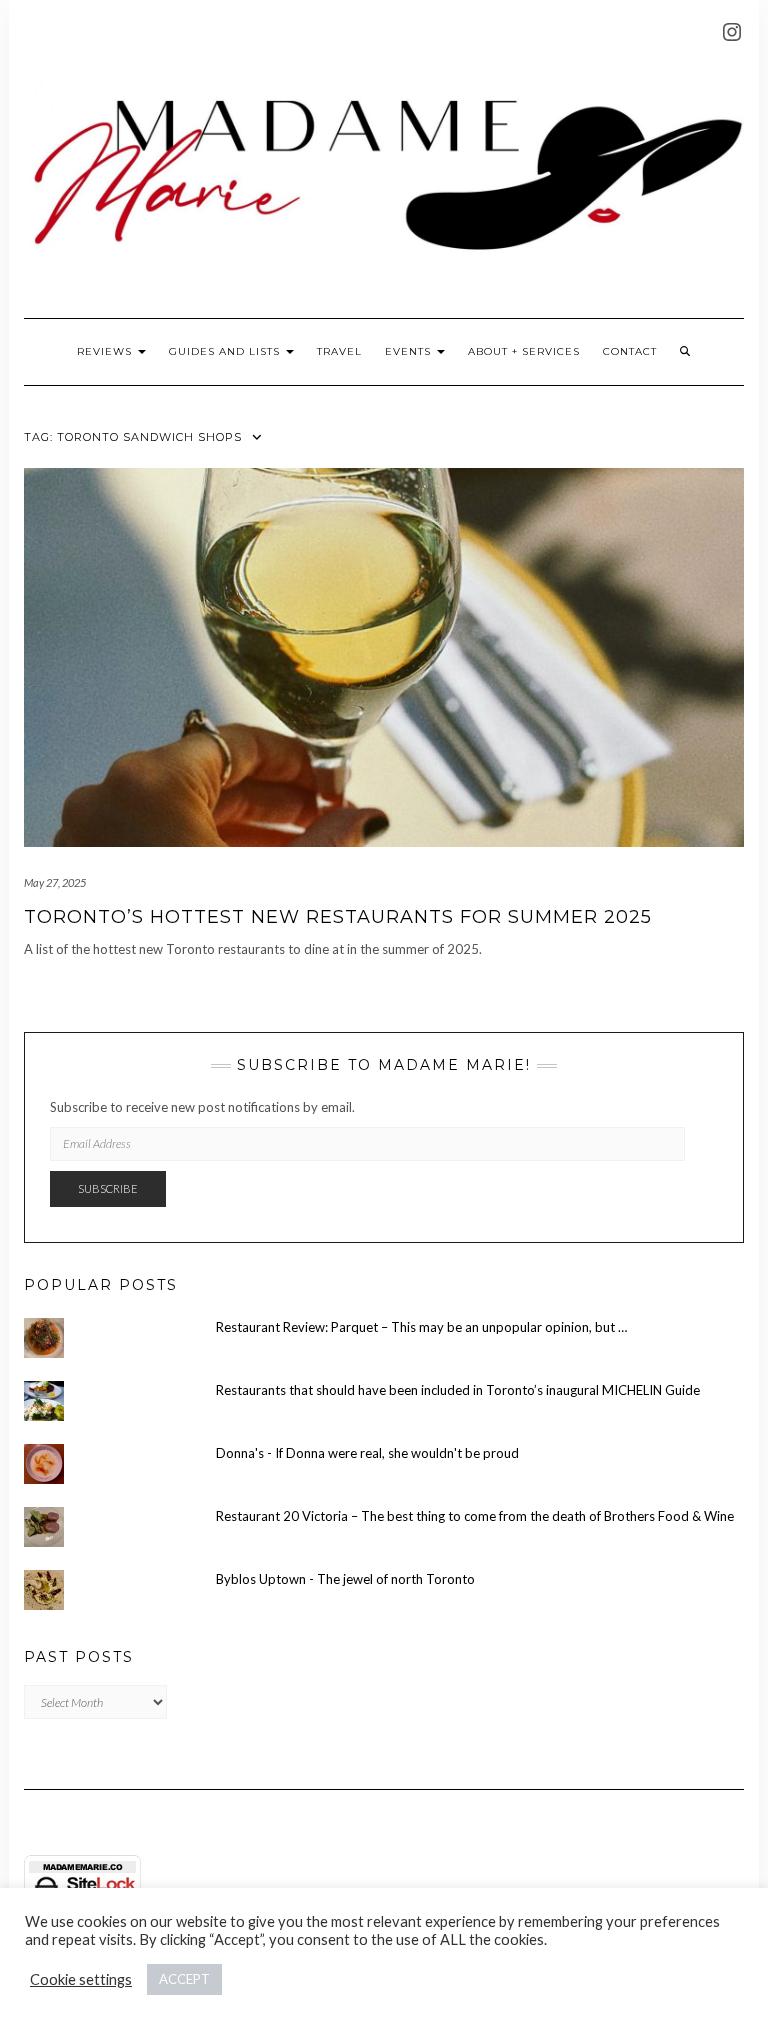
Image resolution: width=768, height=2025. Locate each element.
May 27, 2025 (55, 882)
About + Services (524, 351)
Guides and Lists (226, 351)
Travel (339, 351)
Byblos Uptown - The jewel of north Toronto (345, 1579)
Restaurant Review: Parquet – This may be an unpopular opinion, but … (421, 1327)
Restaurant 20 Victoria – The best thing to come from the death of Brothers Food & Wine (475, 1516)
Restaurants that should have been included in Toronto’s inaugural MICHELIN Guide (458, 1390)
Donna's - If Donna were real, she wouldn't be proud (367, 1453)
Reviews (106, 351)
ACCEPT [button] (184, 1979)
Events (410, 351)
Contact (630, 351)
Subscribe (108, 1188)
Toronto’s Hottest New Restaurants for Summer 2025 (338, 917)
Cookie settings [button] (81, 1979)
